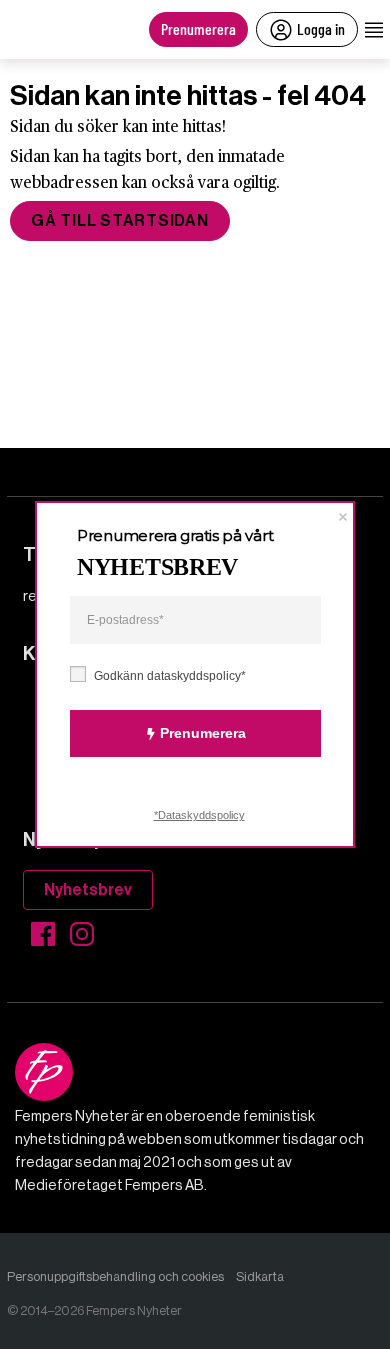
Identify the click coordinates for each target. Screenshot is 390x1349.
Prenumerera (198, 28)
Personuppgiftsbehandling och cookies (115, 1276)
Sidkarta (260, 1276)
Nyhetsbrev (88, 889)
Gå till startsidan (120, 220)
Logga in (321, 28)
